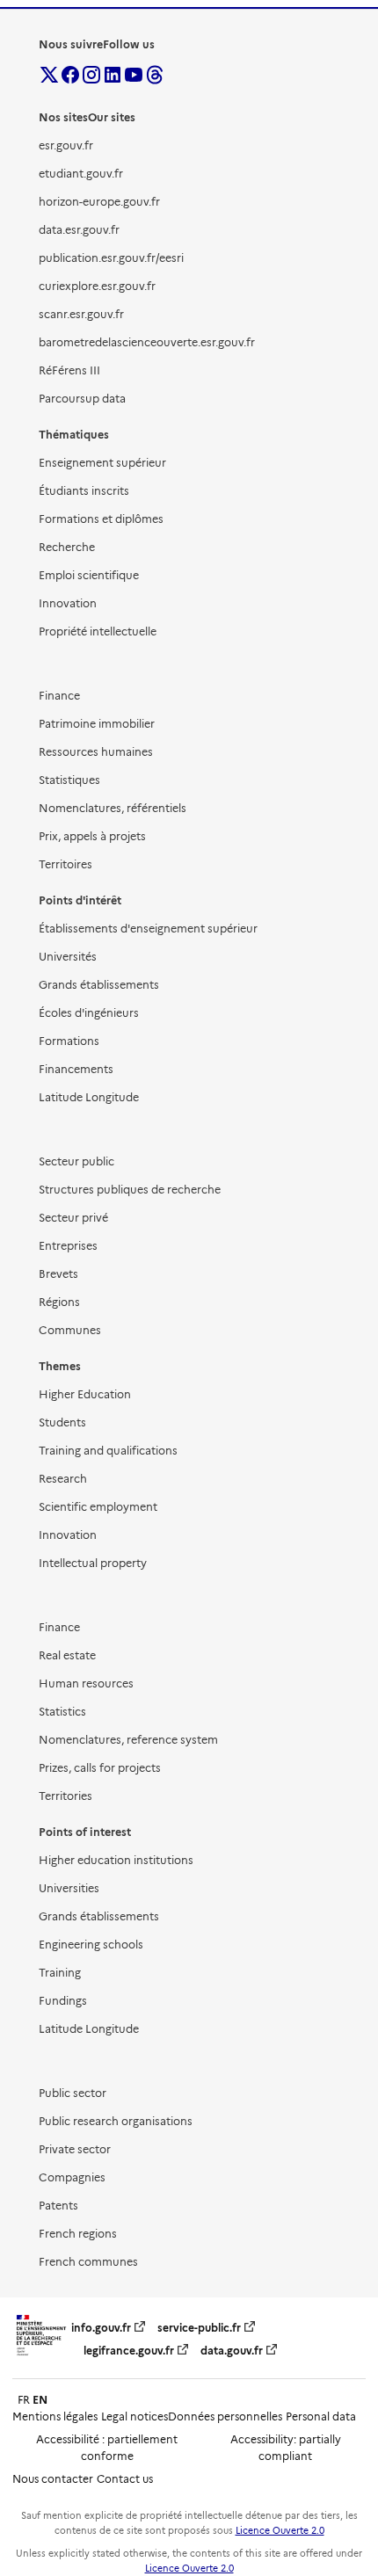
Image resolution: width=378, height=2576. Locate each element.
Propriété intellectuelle (98, 631)
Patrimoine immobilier (97, 724)
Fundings (63, 2001)
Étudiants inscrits (84, 491)
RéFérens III (69, 370)
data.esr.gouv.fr (79, 230)
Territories (65, 1796)
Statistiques (69, 780)
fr (24, 2400)
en (40, 2400)
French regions (78, 2234)
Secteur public (76, 1161)
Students (62, 1422)
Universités (68, 957)
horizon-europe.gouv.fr (99, 202)
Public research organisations (116, 2121)
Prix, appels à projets (92, 836)
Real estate (67, 1655)
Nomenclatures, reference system (128, 1740)
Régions (59, 1302)
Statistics (62, 1712)
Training (60, 1973)
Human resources (86, 1683)
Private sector (75, 2149)
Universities (69, 1888)
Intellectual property (93, 1563)
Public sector (73, 2093)
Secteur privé (73, 1218)
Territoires (65, 864)
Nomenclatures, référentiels (113, 808)
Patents (58, 2206)
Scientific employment (98, 1507)
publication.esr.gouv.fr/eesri (111, 258)
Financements (76, 1069)
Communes (70, 1330)
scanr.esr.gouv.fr (81, 314)
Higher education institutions (116, 1860)
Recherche (67, 547)
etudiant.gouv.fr (81, 174)
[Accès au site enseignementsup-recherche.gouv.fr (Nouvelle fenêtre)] (42, 2356)
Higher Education (85, 1394)
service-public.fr (199, 2328)
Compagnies (72, 2177)
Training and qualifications (108, 1451)
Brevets (58, 1274)
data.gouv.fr (232, 2351)
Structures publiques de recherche (130, 1190)
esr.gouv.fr (66, 145)
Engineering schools (91, 1945)
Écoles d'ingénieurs (89, 1013)
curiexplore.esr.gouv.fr (97, 286)
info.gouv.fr (101, 2328)
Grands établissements (99, 985)
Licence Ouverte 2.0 (280, 2531)
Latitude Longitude (89, 1097)
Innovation (68, 603)
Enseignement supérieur (102, 463)
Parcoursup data (82, 399)
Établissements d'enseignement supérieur (148, 929)
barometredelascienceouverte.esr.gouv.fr (147, 342)
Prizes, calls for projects (100, 1768)
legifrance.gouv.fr (129, 2351)
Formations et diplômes (101, 519)
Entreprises (68, 1246)
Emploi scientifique (89, 575)
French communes (88, 2262)
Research (63, 1479)
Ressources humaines (96, 752)
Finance (59, 696)
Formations (69, 1041)
